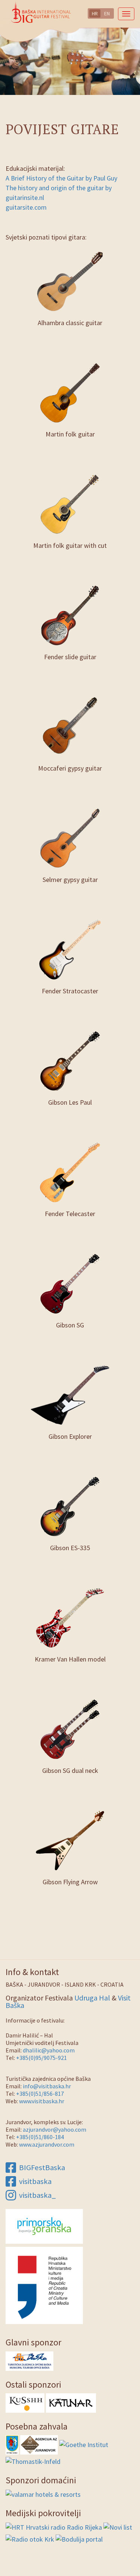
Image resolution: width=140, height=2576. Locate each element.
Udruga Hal (92, 1998)
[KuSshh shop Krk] (25, 2402)
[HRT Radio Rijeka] (54, 2526)
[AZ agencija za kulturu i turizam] (39, 2444)
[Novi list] (118, 2526)
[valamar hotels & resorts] (43, 2494)
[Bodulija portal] (79, 2538)
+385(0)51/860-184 (40, 2137)
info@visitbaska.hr (47, 2086)
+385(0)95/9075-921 (41, 2058)
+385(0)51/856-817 (40, 2094)
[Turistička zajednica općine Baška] (29, 2360)
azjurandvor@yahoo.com (55, 2129)
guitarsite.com (26, 207)
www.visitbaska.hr (42, 2101)
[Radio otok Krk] (30, 2538)
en (107, 13)
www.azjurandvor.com (47, 2144)
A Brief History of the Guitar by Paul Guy (61, 178)
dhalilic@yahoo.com (49, 2050)
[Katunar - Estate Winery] (71, 2402)
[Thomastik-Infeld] (33, 2461)
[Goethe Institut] (84, 2444)
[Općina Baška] (12, 2444)
